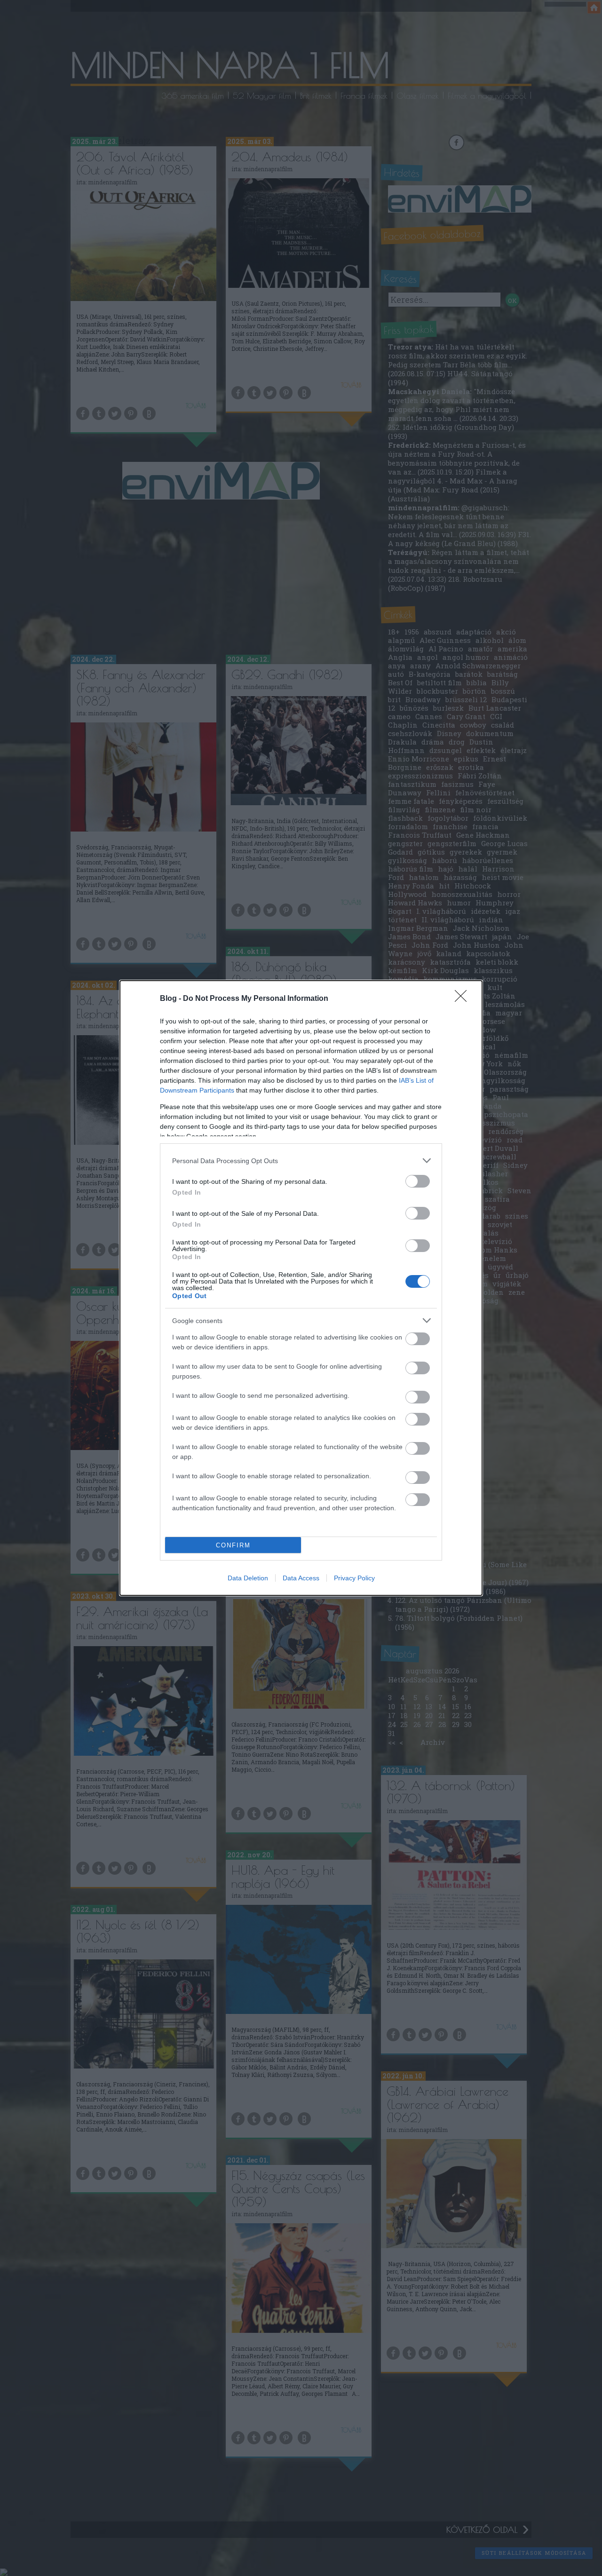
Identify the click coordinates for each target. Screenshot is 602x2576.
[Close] (464, 999)
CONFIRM (233, 1545)
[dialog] (301, 1288)
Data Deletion (248, 1578)
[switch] (418, 1181)
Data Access (301, 1578)
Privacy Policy (354, 1578)
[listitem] (301, 1161)
